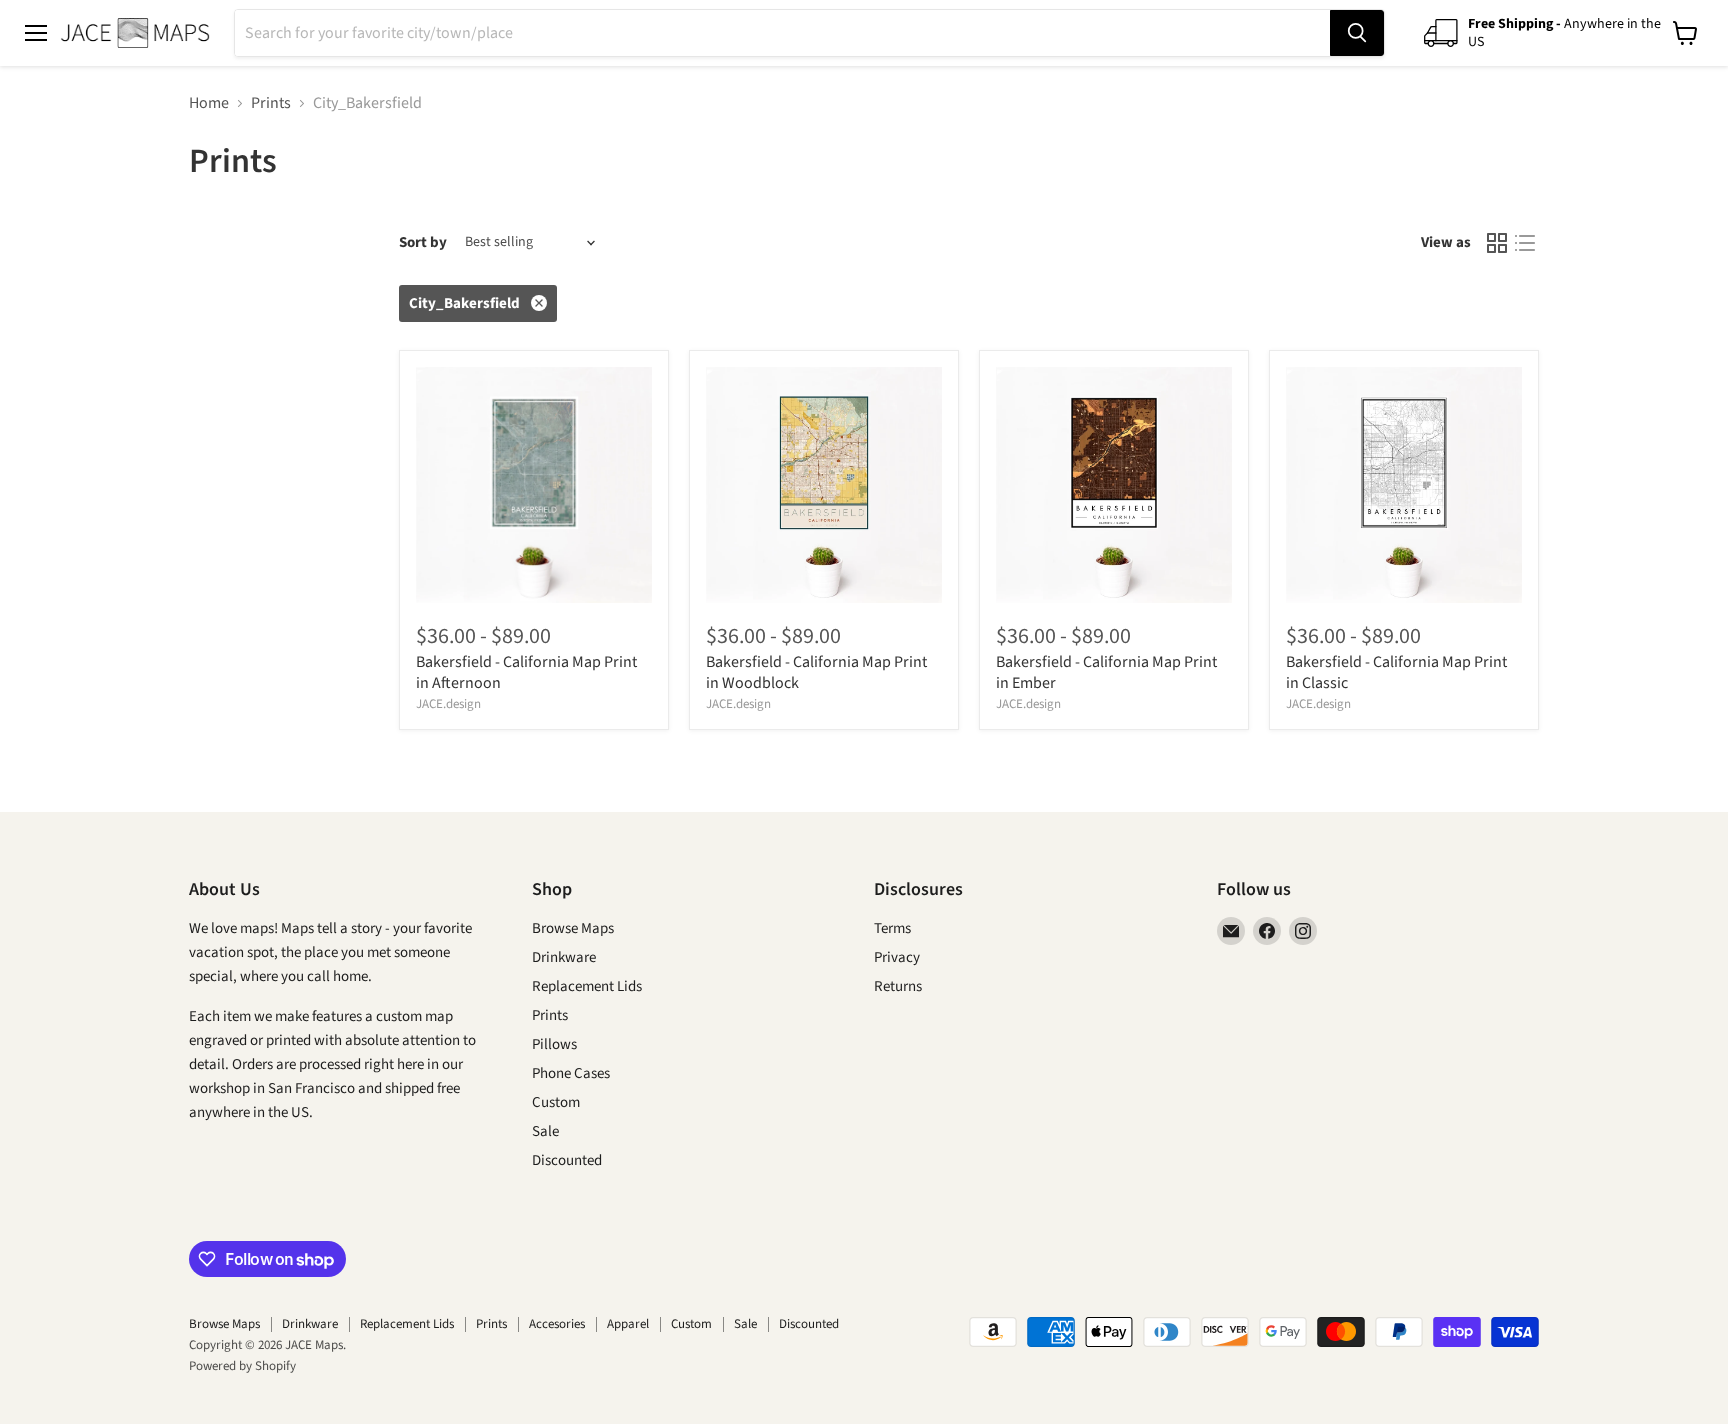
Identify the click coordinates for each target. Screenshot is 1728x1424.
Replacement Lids (587, 986)
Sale (545, 1131)
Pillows (554, 1044)
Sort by (423, 242)
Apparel (628, 1324)
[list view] (1525, 243)
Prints (271, 103)
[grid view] (1497, 243)
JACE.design (448, 704)
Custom (556, 1102)
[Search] (1357, 33)
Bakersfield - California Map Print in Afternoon (526, 672)
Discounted (567, 1160)
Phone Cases (571, 1073)
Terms (892, 928)
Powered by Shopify (242, 1366)
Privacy (897, 957)
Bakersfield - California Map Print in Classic (1396, 672)
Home (209, 103)
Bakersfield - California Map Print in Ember (1106, 672)
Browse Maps (573, 928)
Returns (898, 986)
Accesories (557, 1324)
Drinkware (564, 957)
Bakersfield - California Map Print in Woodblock (816, 672)
